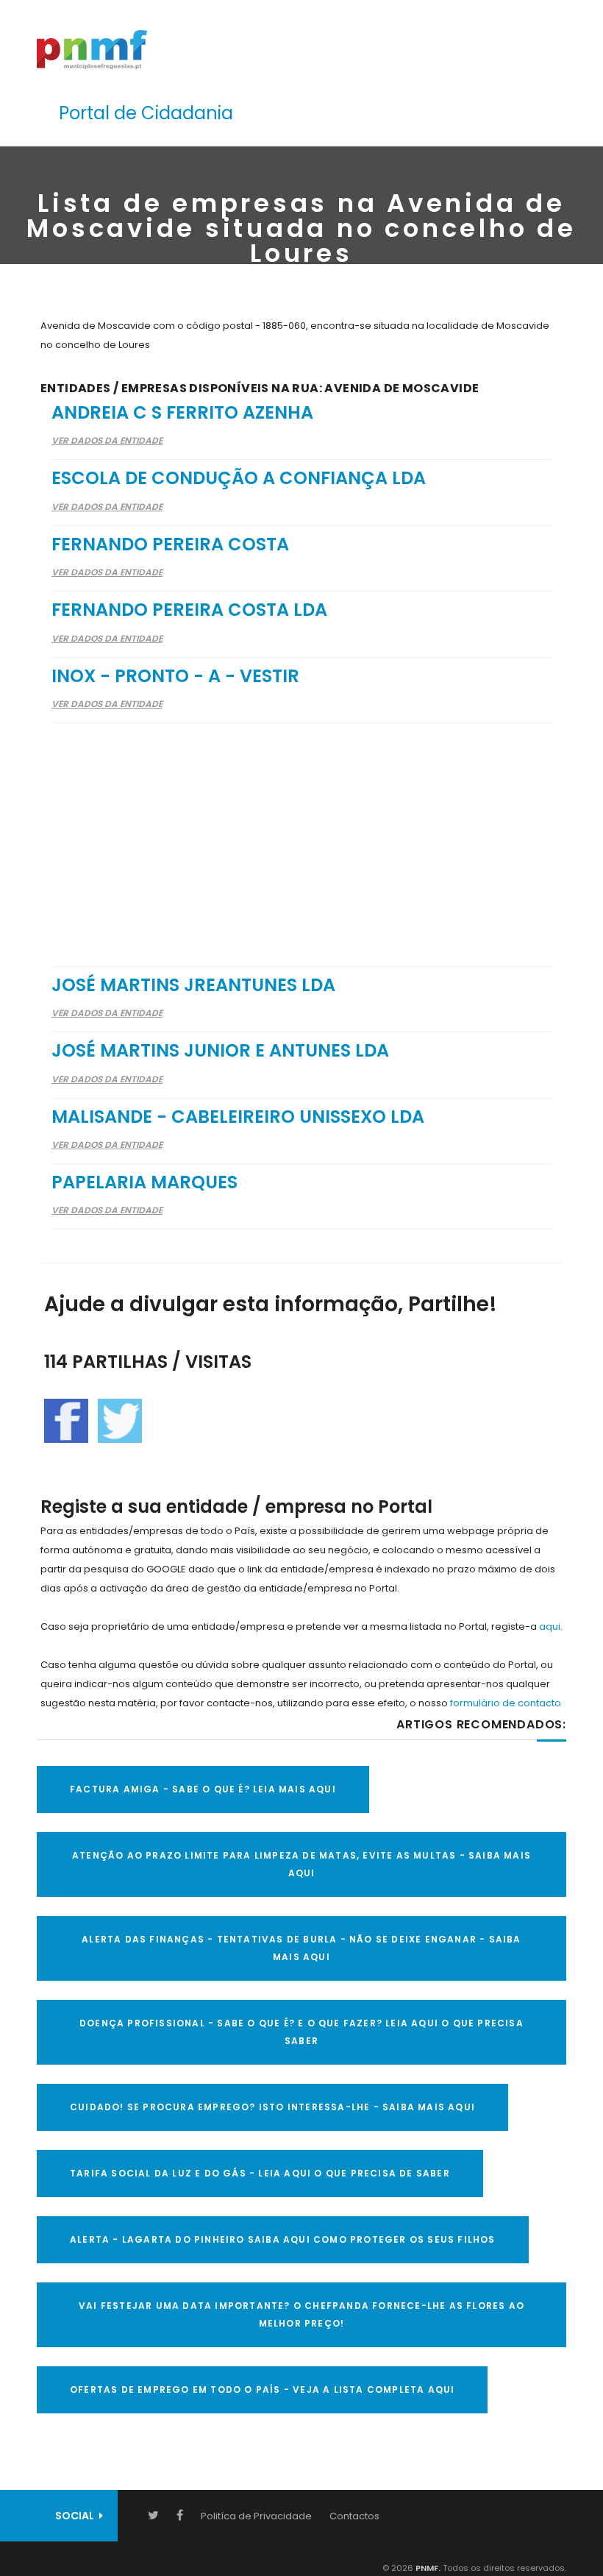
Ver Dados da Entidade (107, 440)
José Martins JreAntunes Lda (193, 985)
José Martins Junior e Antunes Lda (220, 1050)
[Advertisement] (301, 835)
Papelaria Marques (144, 1182)
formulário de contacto (506, 1703)
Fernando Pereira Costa (170, 544)
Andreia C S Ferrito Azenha (182, 412)
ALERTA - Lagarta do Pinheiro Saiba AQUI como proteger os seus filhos (283, 2239)
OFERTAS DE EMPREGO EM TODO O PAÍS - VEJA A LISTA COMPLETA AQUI (262, 2389)
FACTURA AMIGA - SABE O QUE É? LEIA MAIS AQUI (203, 1789)
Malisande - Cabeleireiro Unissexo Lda (238, 1117)
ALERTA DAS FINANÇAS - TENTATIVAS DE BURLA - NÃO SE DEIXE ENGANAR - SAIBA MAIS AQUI (301, 1948)
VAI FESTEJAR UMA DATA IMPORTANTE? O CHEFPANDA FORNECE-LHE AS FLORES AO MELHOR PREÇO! (301, 2314)
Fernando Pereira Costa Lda (189, 610)
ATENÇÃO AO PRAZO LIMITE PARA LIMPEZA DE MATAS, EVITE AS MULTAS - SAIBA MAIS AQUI (301, 1864)
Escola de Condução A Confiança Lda (239, 478)
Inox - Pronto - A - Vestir (175, 676)
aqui (550, 1626)
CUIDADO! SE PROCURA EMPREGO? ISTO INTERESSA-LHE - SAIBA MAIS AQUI (272, 2107)
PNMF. (427, 2568)
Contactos (354, 2516)
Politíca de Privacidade (256, 2516)
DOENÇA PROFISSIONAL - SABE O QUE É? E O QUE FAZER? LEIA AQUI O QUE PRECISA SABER (301, 2032)
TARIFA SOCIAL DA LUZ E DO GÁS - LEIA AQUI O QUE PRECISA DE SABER (260, 2173)
